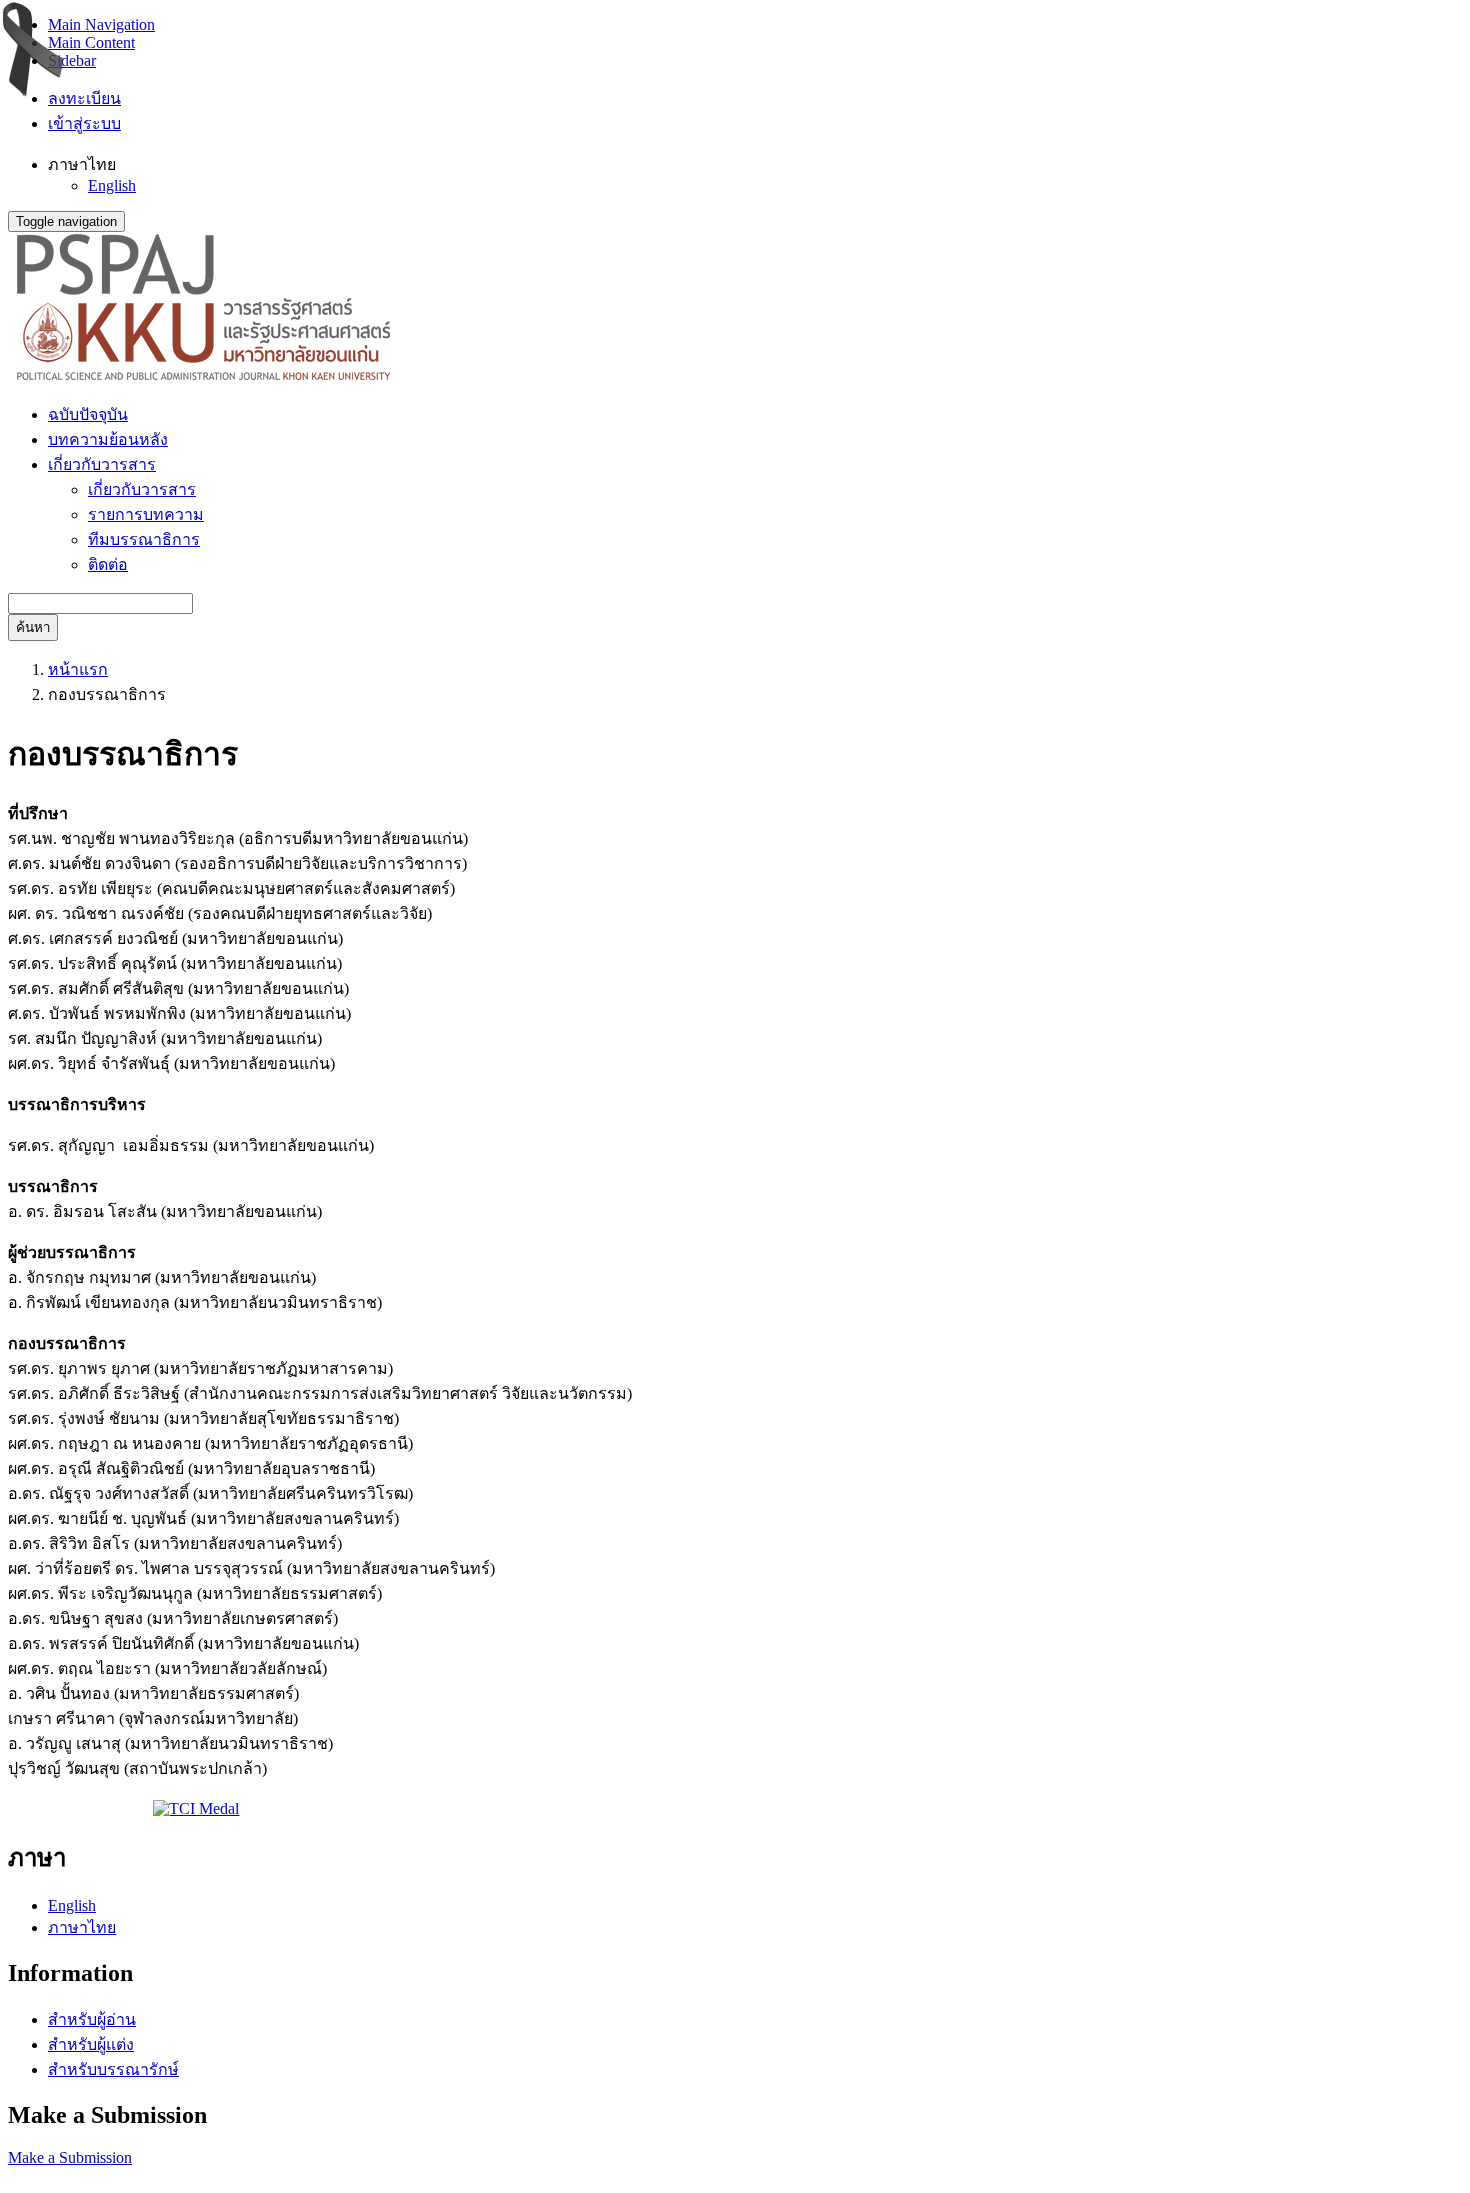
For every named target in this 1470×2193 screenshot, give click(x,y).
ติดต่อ (108, 564)
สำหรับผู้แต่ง (91, 2044)
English (112, 185)
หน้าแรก (78, 669)
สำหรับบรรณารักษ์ (113, 2069)
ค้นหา (33, 627)
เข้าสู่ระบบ (84, 123)
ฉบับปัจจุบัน (88, 414)
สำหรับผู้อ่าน (92, 2019)
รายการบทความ (146, 514)
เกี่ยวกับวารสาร (142, 489)
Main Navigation (101, 24)
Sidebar (72, 60)
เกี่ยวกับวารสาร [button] (102, 464)
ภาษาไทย (82, 1927)
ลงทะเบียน (84, 98)
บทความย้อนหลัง (108, 439)
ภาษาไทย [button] (82, 164)
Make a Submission (70, 2157)
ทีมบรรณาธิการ (144, 539)
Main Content (91, 42)
